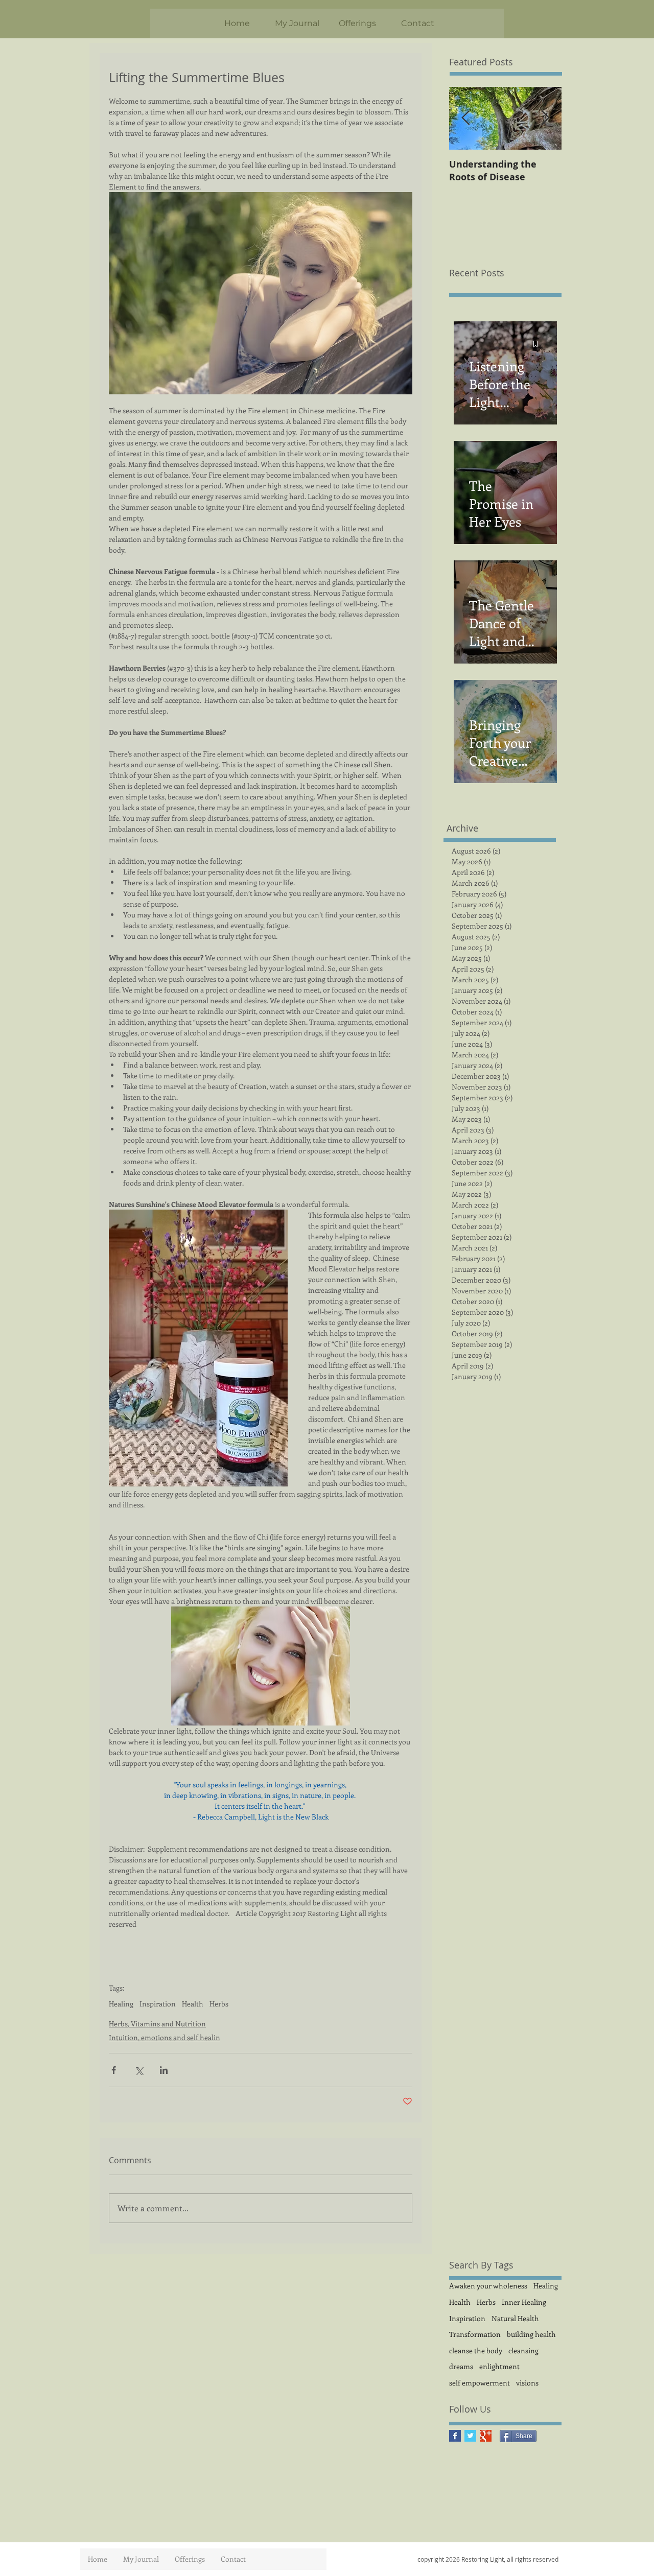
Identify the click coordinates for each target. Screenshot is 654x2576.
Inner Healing (524, 2302)
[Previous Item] (465, 118)
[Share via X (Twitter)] (139, 2070)
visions (527, 2383)
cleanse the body (476, 2350)
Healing (121, 2004)
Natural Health (515, 2318)
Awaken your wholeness (488, 2286)
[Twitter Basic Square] (470, 2436)
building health (531, 2334)
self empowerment (480, 2383)
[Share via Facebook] (114, 2070)
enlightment (499, 2366)
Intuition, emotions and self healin (165, 2037)
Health (193, 2004)
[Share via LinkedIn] (164, 2070)
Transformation (475, 2334)
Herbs (219, 2004)
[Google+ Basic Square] (486, 2436)
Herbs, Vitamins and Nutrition (157, 2024)
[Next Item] (545, 118)
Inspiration (158, 2004)
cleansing (523, 2350)
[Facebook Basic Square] (455, 2436)
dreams (461, 2366)
